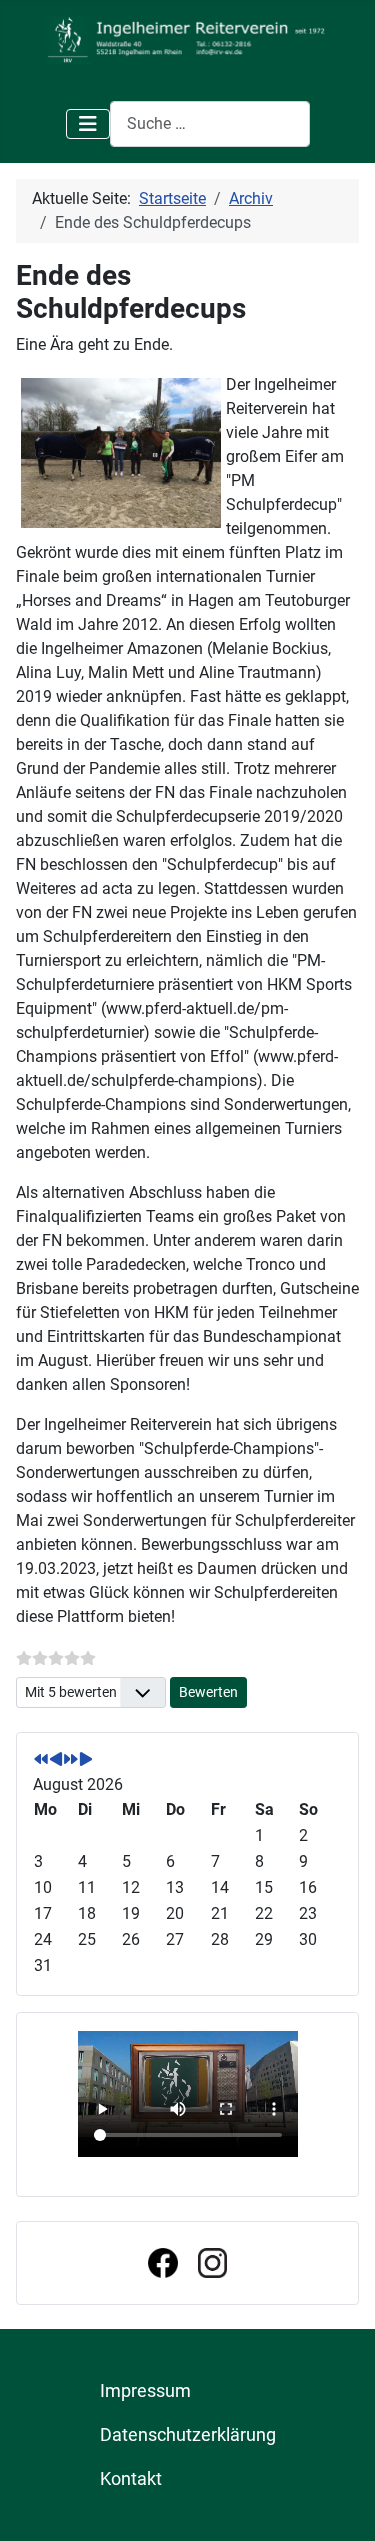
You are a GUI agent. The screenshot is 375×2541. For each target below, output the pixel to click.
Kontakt (131, 2479)
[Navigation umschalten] (88, 124)
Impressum (145, 2391)
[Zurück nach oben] (340, 2504)
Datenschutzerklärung (188, 2435)
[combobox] (210, 123)
